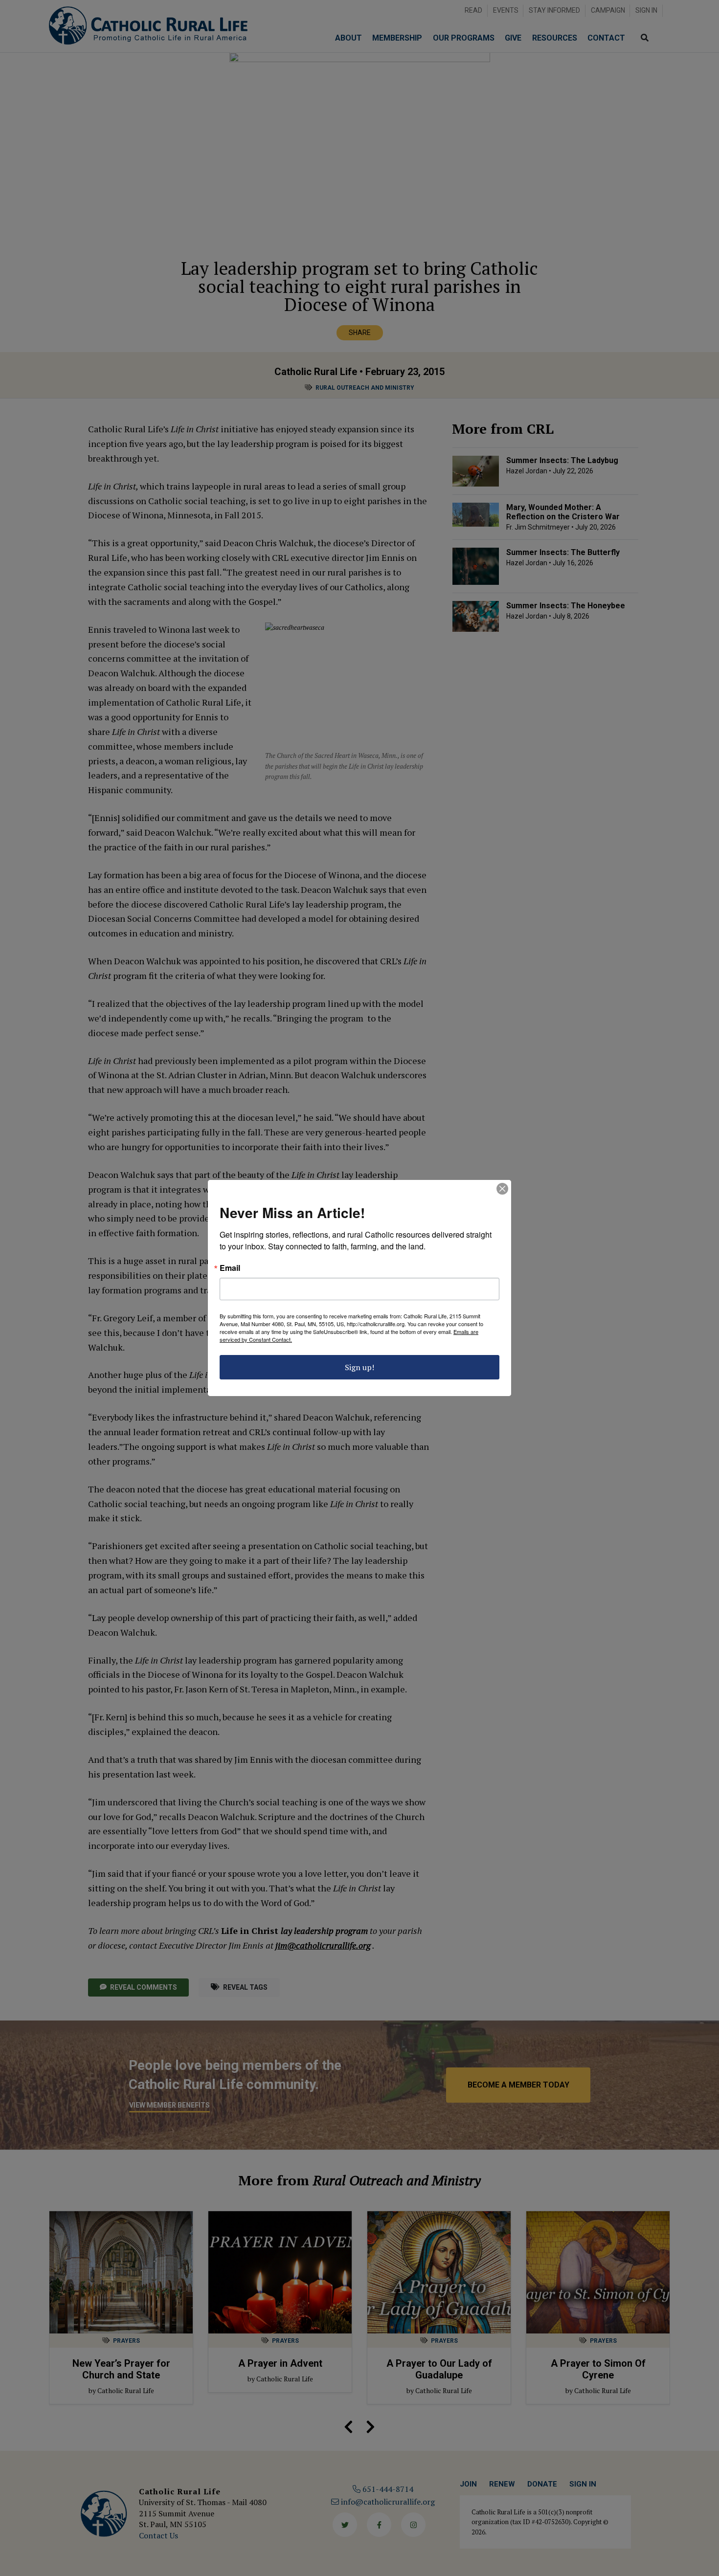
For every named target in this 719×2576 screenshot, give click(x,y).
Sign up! (359, 1367)
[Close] (502, 1189)
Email (230, 1268)
